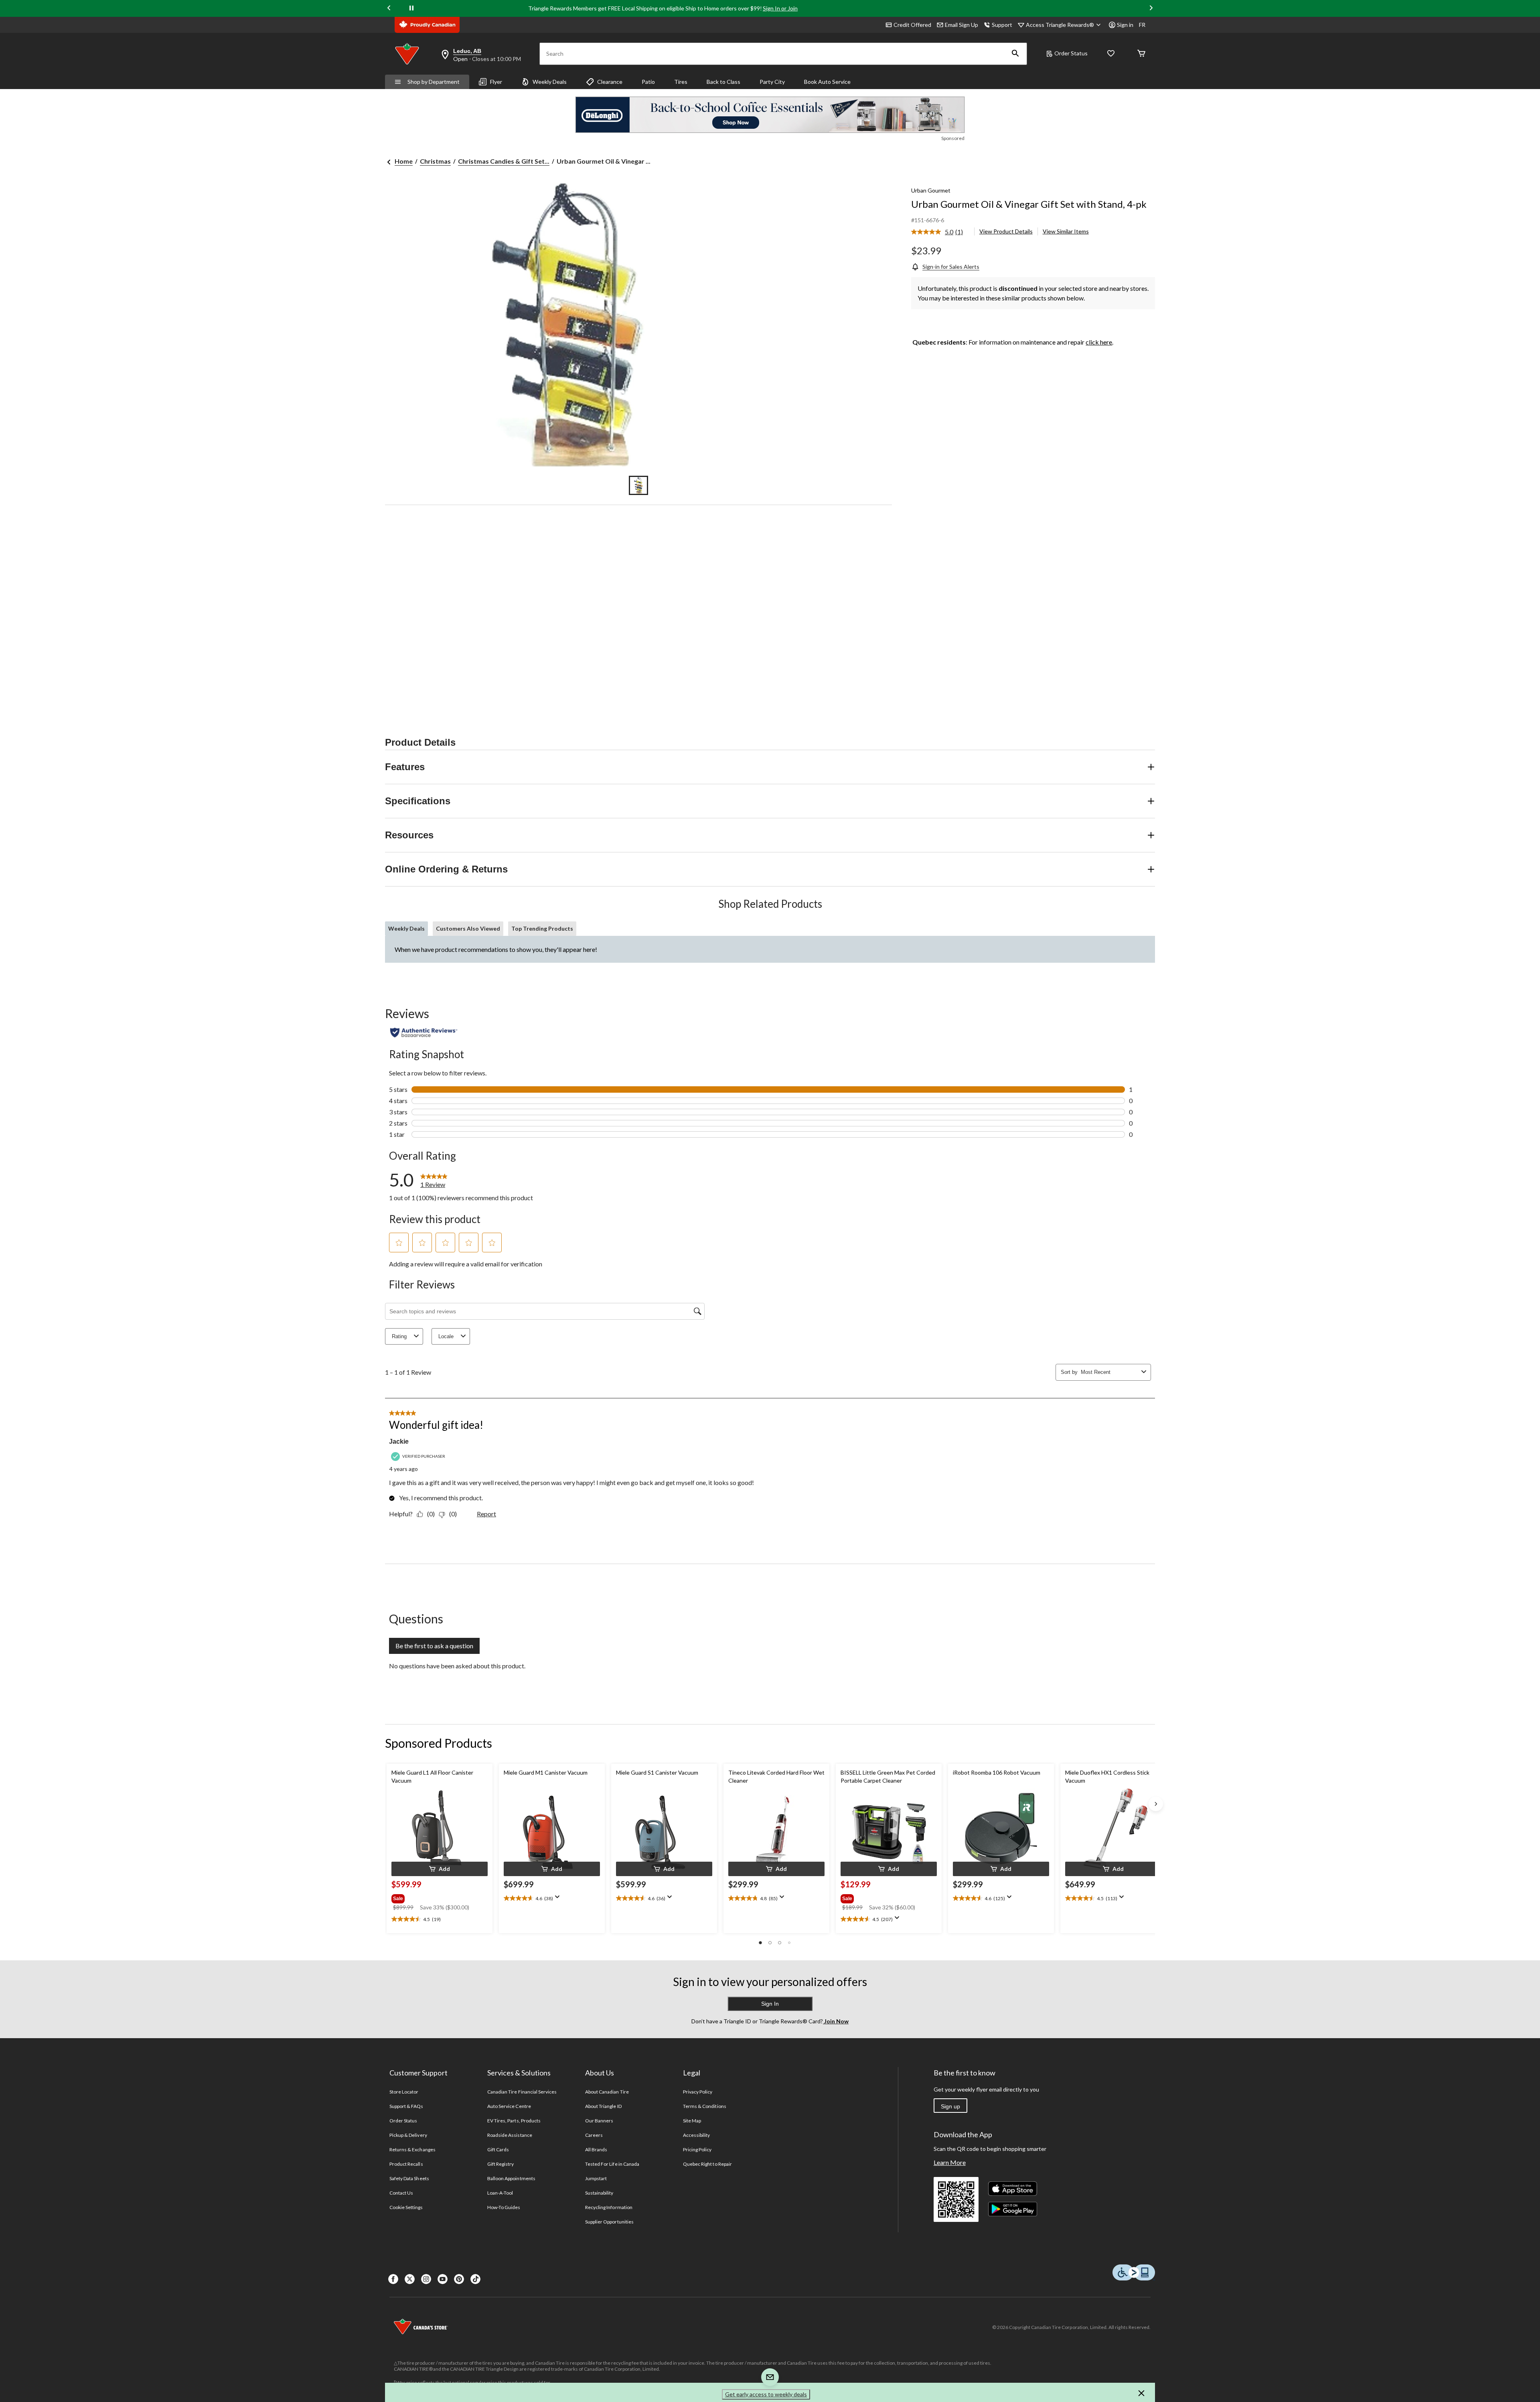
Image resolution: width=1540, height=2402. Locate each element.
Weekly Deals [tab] (406, 928)
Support (1002, 25)
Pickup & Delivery (408, 2135)
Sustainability (599, 2193)
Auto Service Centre (509, 2106)
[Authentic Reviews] (424, 1033)
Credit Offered (912, 25)
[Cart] (1141, 54)
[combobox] (1109, 1372)
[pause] (411, 8)
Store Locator (404, 2092)
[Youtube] (443, 2279)
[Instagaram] (426, 2279)
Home (404, 161)
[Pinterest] (459, 2279)
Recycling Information (609, 2207)
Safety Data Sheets (409, 2178)
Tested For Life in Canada (612, 2164)
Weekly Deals (550, 82)
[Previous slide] (389, 9)
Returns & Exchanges (412, 2149)
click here (1099, 342)
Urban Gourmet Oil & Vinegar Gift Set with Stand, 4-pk (1029, 204)
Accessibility (697, 2135)
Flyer (496, 82)
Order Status (1071, 53)
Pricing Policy (697, 2149)
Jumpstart (596, 2178)
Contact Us (401, 2193)
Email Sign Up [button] (961, 25)
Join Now (836, 2021)
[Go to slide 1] (638, 485)
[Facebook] (393, 2279)
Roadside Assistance (510, 2135)
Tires (681, 82)
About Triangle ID (603, 2106)
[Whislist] (1111, 54)
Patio (648, 82)
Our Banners (599, 2121)
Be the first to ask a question (434, 1646)
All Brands (596, 2149)
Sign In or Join (780, 8)
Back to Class (723, 82)
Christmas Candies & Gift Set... (504, 161)
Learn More (950, 2162)
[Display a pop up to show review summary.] (559, 1899)
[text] (440, 1919)
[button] (1015, 54)
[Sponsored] (770, 115)
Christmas (435, 161)
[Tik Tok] (475, 2279)
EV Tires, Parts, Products (514, 2121)
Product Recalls (406, 2164)
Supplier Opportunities (609, 2222)
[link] (940, 232)
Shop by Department (434, 82)
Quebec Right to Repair (707, 2164)
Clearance (610, 82)
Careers (594, 2135)
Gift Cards (498, 2149)
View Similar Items (1066, 231)
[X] (410, 2279)
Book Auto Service (827, 82)
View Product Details (1006, 231)
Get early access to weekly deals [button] (766, 2394)
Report (486, 1514)
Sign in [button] (1125, 25)
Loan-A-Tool (500, 2193)
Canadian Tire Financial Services (522, 2092)
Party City (772, 82)
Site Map (692, 2121)
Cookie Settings (406, 2207)
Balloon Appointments (511, 2178)
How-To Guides (504, 2207)
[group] (439, 1897)
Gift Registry (501, 2164)
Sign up (950, 2106)
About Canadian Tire (607, 2092)
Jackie (399, 1441)
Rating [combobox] (399, 1336)
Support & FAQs (406, 2106)
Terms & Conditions (705, 2106)
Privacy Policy (698, 2092)
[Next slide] (1151, 9)
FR (1142, 25)
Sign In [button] (770, 2004)
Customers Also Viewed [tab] (468, 928)
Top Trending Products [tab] (542, 928)
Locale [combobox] (446, 1336)
